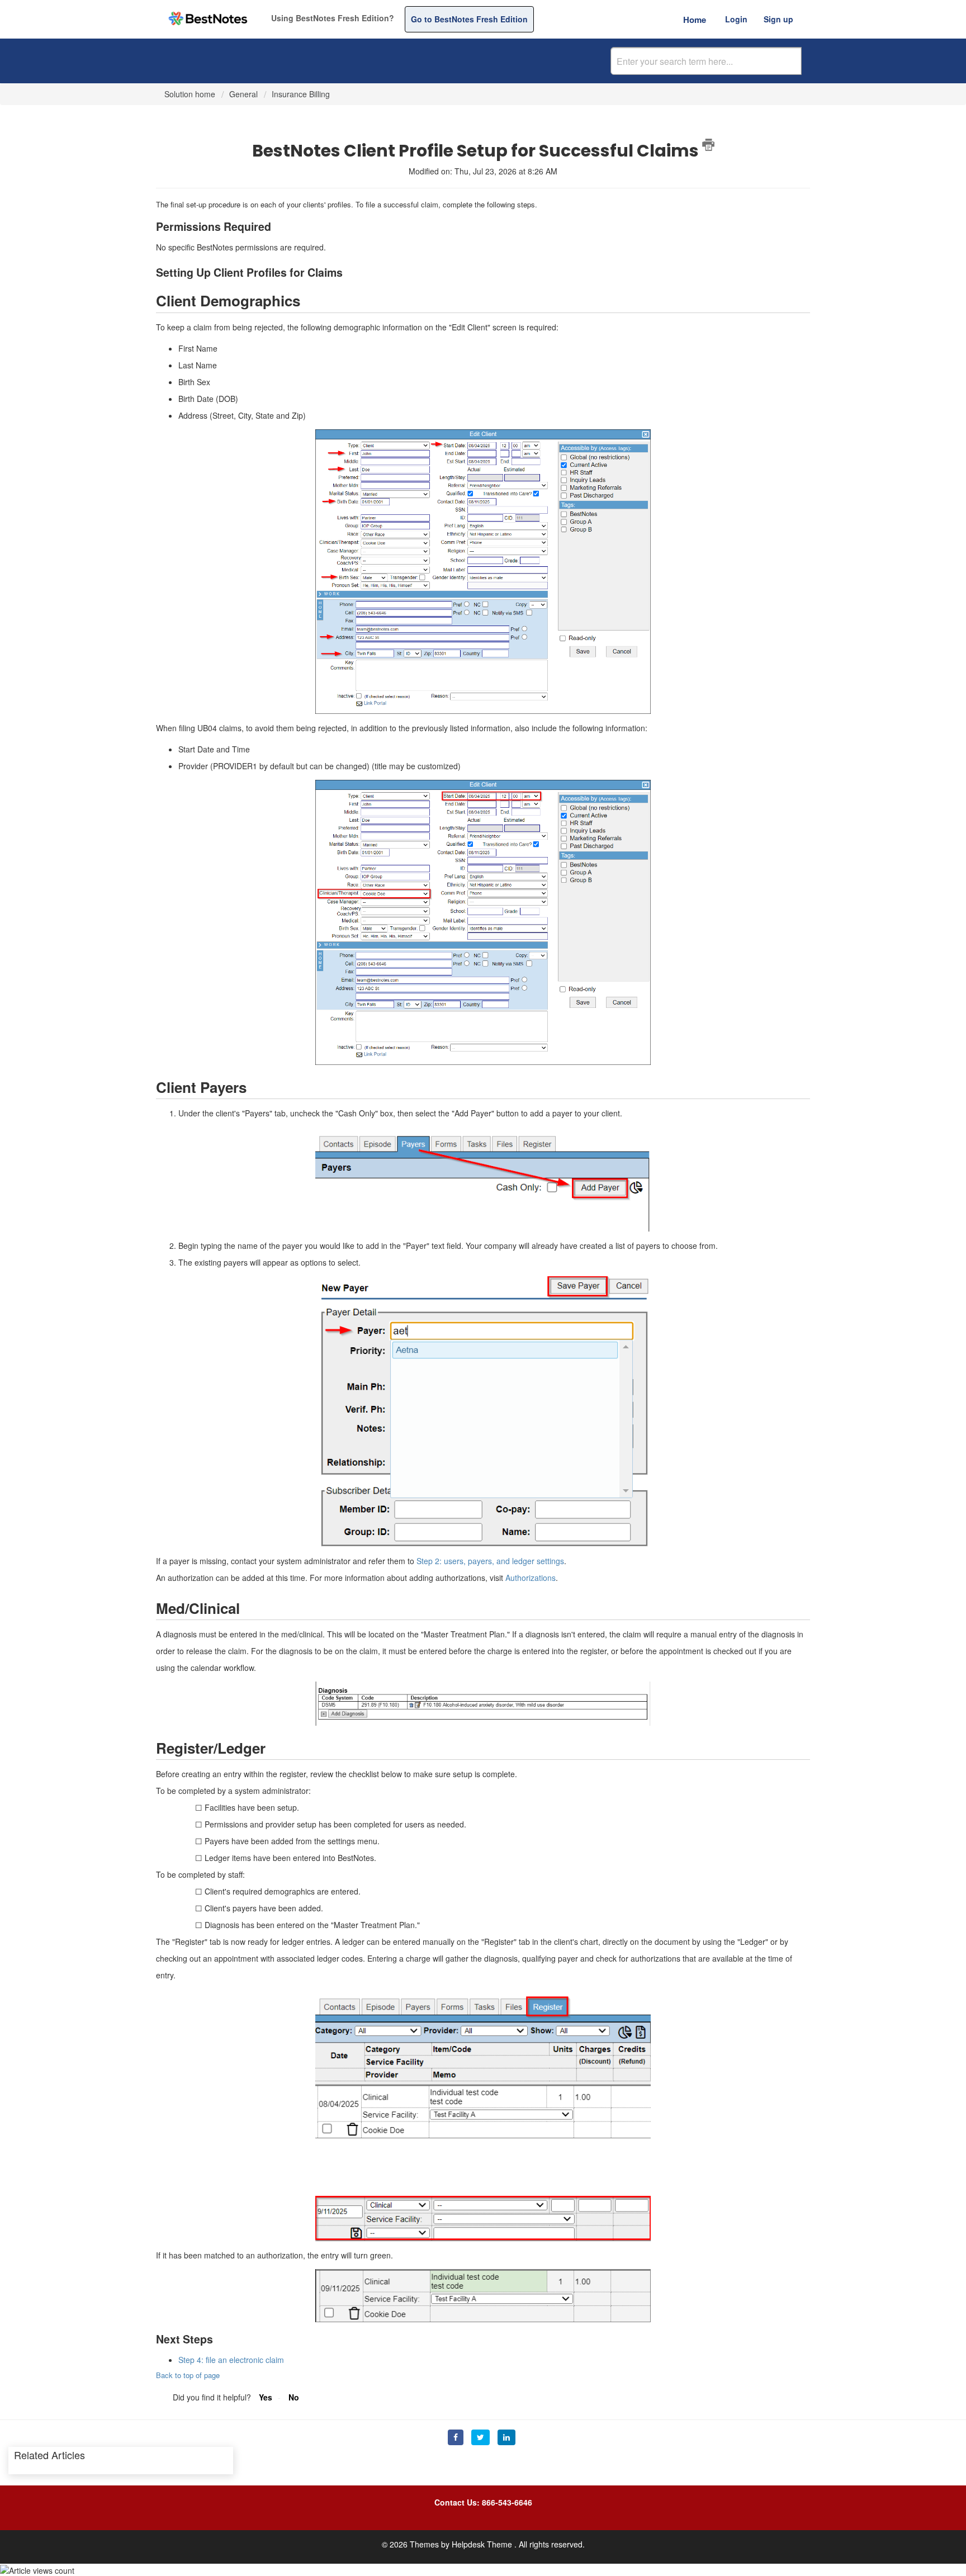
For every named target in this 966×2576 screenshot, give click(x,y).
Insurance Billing (301, 94)
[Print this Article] (708, 145)
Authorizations (531, 1578)
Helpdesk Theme (483, 2544)
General (243, 94)
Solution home (191, 94)
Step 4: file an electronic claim (231, 2360)
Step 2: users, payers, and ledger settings (490, 1561)
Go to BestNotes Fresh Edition (469, 19)
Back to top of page (188, 2375)
